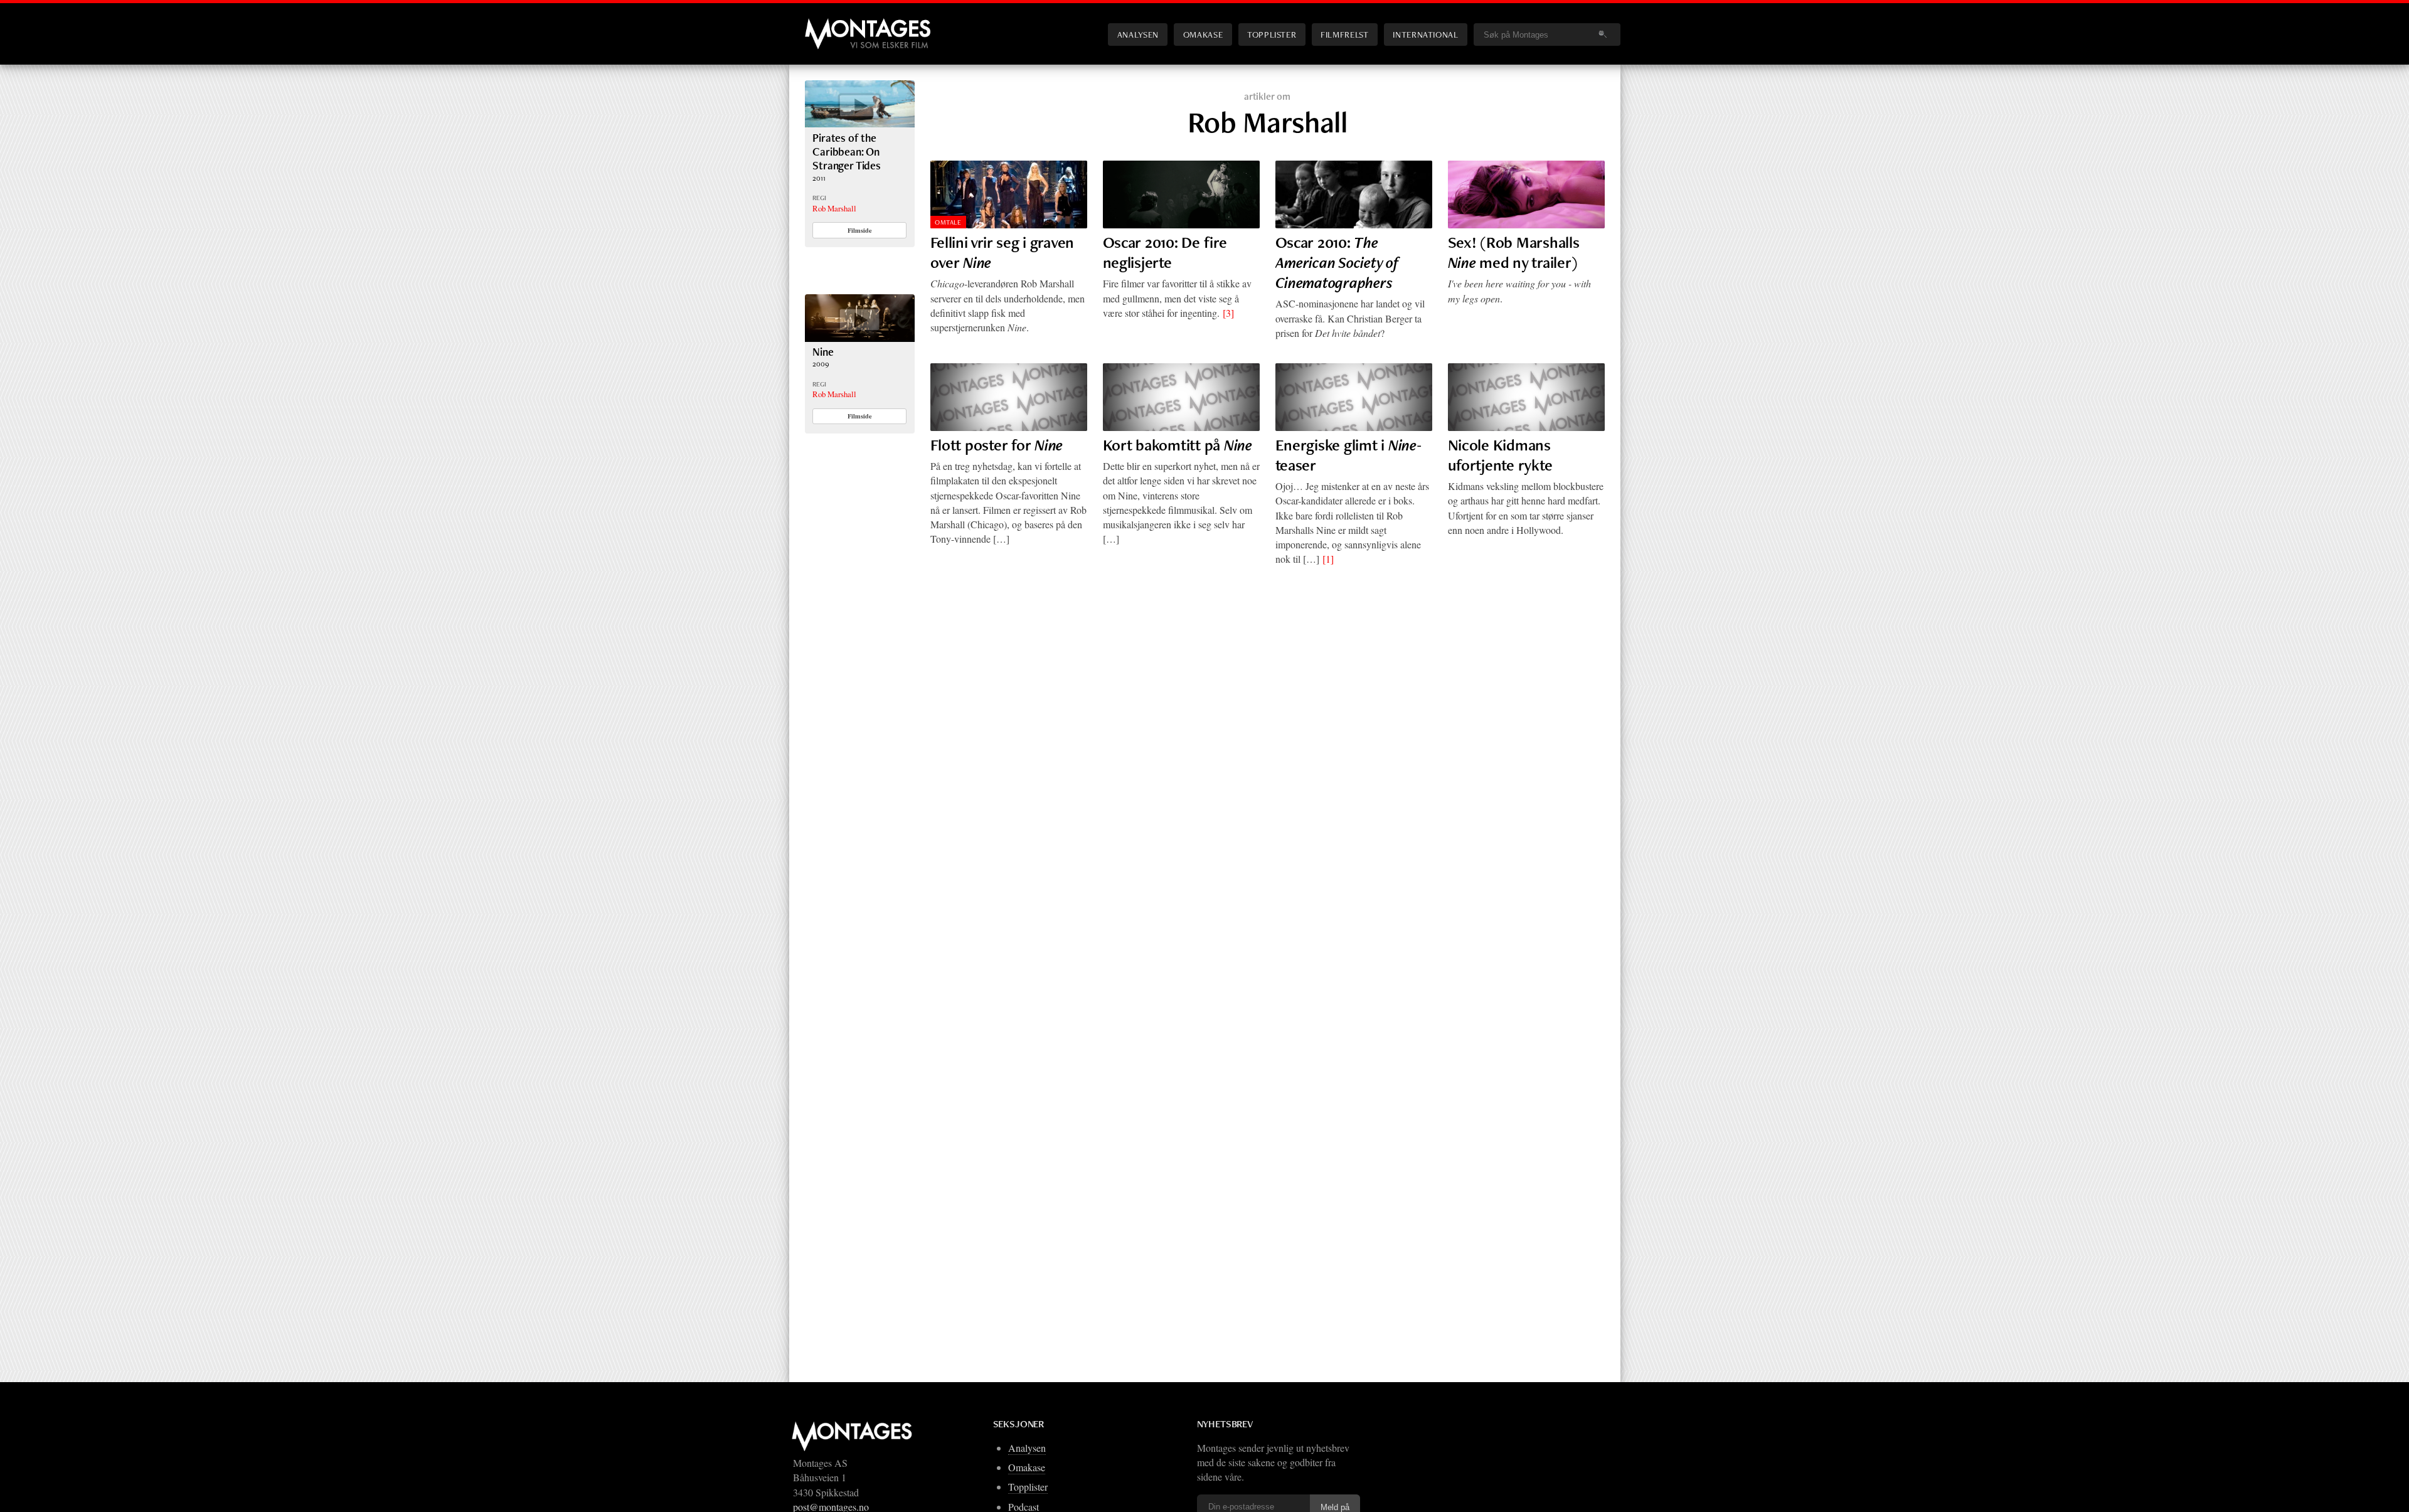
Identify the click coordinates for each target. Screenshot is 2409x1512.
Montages (826, 24)
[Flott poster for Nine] (1009, 397)
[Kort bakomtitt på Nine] (1181, 397)
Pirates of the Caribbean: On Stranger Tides (847, 152)
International (1425, 34)
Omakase (1203, 34)
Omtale (948, 222)
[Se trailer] (860, 123)
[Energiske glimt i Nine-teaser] (1354, 397)
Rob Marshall (834, 208)
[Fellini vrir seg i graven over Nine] (1009, 194)
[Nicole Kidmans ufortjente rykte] (1526, 397)
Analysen (1138, 34)
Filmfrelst (1344, 34)
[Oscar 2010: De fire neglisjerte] (1181, 194)
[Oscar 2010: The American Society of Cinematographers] (1354, 194)
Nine (823, 352)
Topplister (1272, 34)
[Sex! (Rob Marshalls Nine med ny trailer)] (1526, 194)
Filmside (860, 230)
